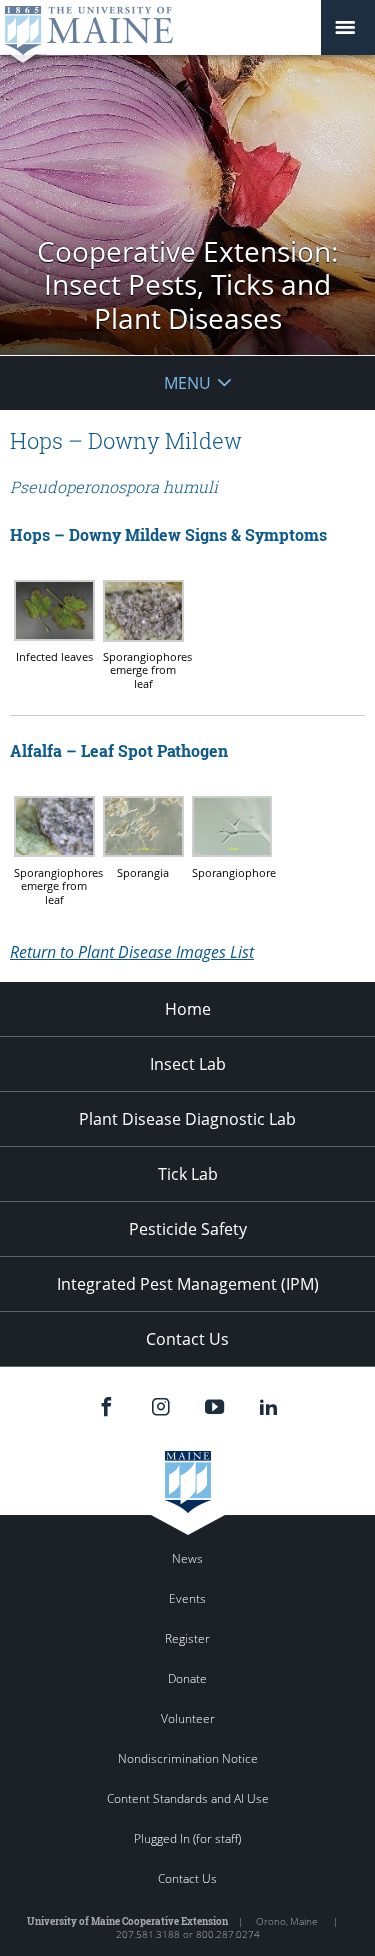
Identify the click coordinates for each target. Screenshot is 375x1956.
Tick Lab (188, 1174)
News (187, 1558)
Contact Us (187, 1339)
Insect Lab (188, 1064)
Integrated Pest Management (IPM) (188, 1284)
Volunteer (188, 1718)
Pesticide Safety (188, 1229)
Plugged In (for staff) (187, 1838)
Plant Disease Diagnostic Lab (187, 1119)
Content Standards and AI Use (188, 1798)
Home (188, 1009)
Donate (187, 1678)
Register (187, 1638)
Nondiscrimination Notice (188, 1758)
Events (187, 1598)
